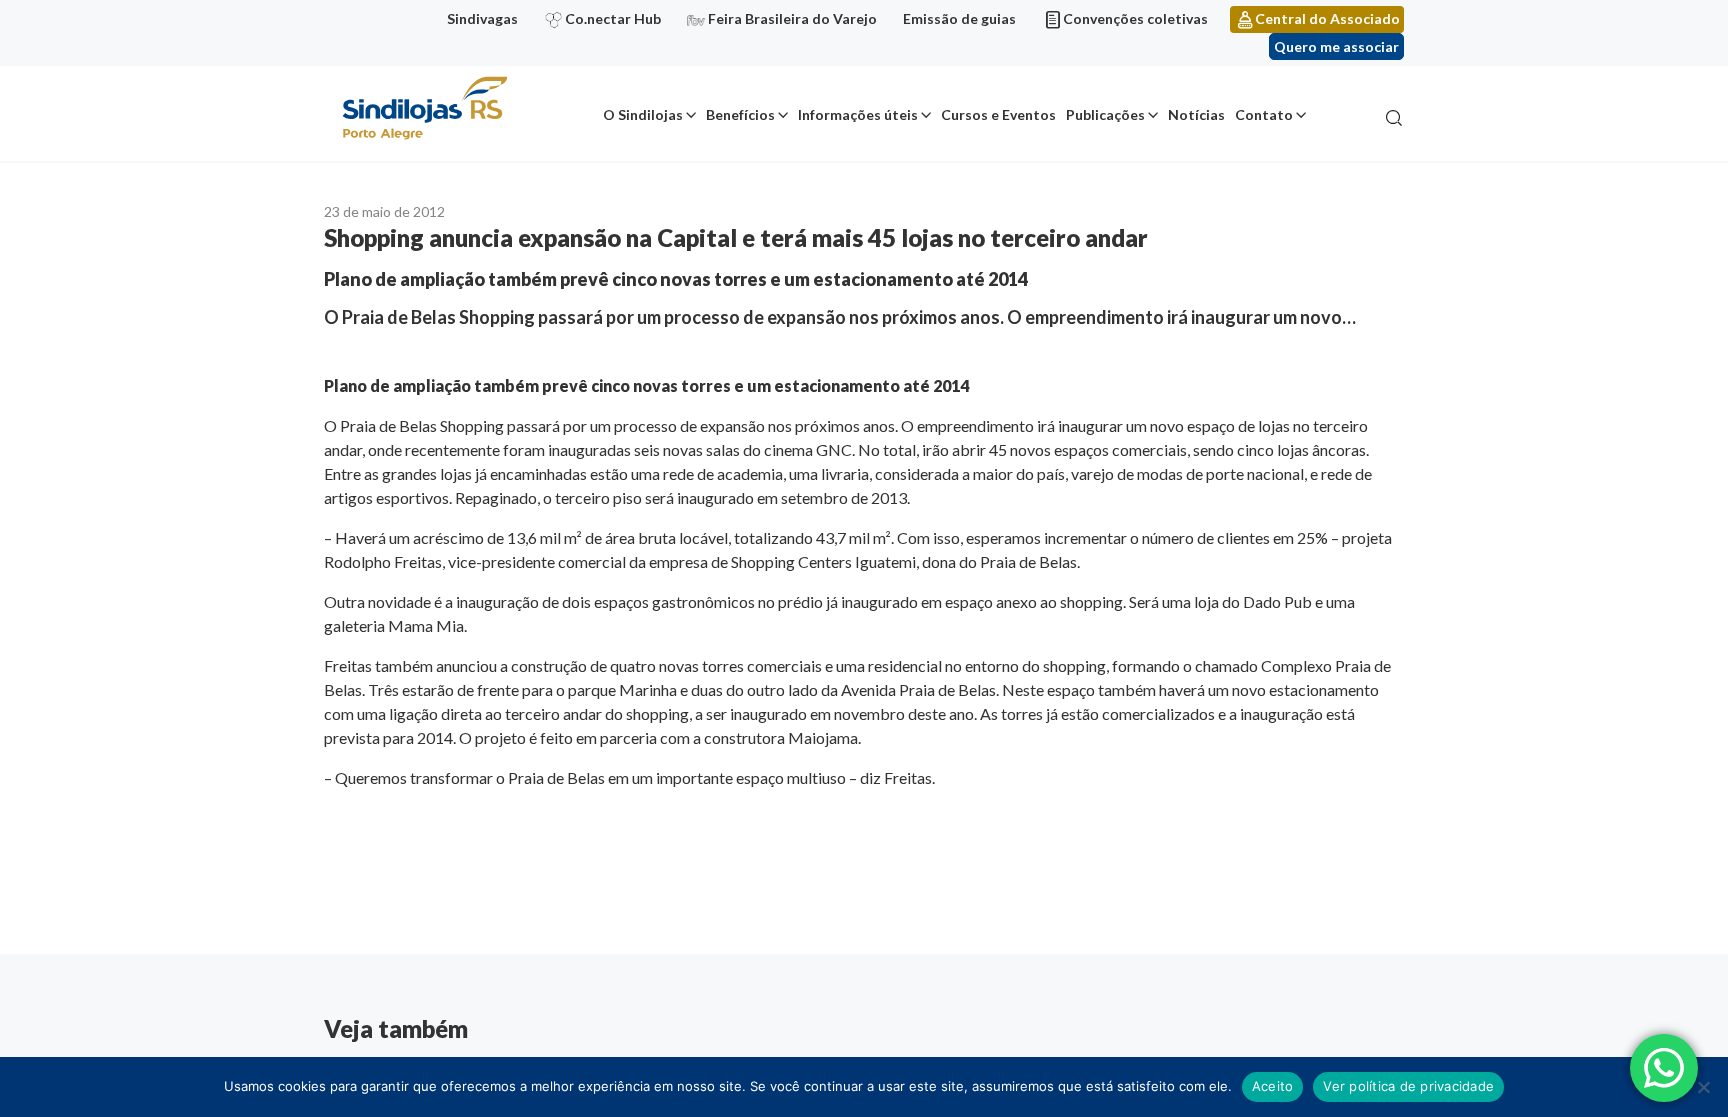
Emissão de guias (959, 18)
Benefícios (740, 114)
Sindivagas (482, 18)
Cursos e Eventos (998, 114)
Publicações (1105, 114)
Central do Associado (1327, 18)
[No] (1703, 1087)
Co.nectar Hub (613, 18)
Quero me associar (1336, 46)
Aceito (1273, 1086)
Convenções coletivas (1135, 18)
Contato (1264, 114)
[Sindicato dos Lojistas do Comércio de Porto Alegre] (424, 109)
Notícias (1196, 114)
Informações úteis (858, 114)
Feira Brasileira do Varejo (792, 18)
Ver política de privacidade (1408, 1086)
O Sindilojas (643, 114)
